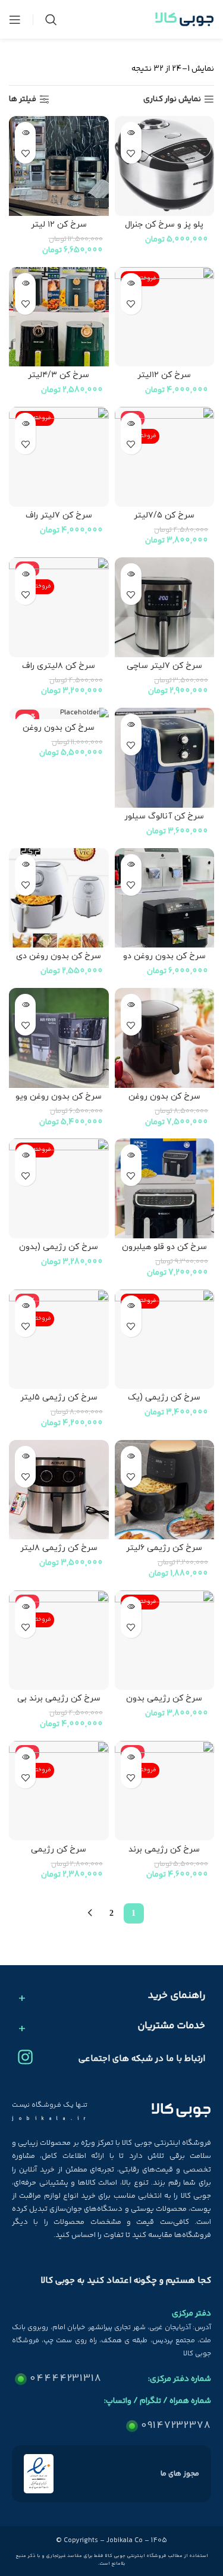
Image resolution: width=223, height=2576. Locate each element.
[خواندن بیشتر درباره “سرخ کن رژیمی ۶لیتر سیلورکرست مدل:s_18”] (131, 1456)
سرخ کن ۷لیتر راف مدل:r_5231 (59, 520)
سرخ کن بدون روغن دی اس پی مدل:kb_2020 (59, 961)
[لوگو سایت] (184, 20)
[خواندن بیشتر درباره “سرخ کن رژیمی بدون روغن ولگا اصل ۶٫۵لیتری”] (131, 1607)
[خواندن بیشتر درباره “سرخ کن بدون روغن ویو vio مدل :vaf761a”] (25, 1004)
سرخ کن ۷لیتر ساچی (164, 666)
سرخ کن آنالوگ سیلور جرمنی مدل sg (164, 821)
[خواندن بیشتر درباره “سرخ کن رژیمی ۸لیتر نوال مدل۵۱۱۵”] (25, 1456)
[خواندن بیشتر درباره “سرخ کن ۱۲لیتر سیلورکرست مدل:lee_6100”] (131, 283)
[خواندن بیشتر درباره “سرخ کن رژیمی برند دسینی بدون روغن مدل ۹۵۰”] (131, 1757)
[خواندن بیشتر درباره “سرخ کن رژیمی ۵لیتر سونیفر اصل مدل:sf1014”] (25, 1306)
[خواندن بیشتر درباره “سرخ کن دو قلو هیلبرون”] (131, 1155)
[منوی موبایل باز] (15, 20)
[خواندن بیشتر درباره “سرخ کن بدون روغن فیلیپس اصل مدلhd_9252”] (131, 1004)
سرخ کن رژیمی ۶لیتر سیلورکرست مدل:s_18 (164, 1553)
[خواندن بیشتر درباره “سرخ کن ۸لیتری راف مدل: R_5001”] (25, 574)
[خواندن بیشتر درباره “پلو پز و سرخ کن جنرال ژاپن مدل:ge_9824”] (131, 132)
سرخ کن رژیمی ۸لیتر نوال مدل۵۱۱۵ (59, 1553)
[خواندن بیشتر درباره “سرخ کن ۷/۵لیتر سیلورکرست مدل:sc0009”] (131, 423)
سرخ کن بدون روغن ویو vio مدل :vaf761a (59, 1102)
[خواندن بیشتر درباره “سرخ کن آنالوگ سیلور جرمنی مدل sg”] (131, 724)
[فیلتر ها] (178, 787)
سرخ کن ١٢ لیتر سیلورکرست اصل (59, 230)
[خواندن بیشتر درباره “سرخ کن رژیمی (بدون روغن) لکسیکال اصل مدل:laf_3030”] (25, 1155)
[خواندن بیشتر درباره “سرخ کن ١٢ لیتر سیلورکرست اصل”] (25, 132)
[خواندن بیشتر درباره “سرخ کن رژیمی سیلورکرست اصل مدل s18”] (25, 1757)
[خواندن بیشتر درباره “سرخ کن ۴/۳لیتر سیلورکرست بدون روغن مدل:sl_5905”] (25, 283)
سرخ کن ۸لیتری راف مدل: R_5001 (59, 671)
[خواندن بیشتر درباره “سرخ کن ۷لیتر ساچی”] (131, 574)
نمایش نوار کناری (172, 100)
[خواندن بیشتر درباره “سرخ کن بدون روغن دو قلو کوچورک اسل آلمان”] (131, 865)
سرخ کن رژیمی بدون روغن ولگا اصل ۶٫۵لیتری (164, 1703)
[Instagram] (25, 2057)
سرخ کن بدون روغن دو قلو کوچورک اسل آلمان (164, 961)
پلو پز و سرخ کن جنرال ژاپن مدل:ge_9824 (164, 230)
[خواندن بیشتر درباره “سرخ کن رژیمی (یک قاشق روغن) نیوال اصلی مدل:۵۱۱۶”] (131, 1306)
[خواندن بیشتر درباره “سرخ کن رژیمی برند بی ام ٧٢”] (25, 1607)
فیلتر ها (23, 100)
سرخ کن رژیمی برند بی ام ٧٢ (59, 1703)
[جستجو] (51, 20)
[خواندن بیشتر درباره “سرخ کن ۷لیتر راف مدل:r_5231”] (25, 423)
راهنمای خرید (177, 1996)
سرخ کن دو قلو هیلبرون (164, 1247)
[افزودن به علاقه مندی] (131, 153)
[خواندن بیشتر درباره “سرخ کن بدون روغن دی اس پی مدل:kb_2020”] (25, 865)
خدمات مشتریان (171, 2026)
